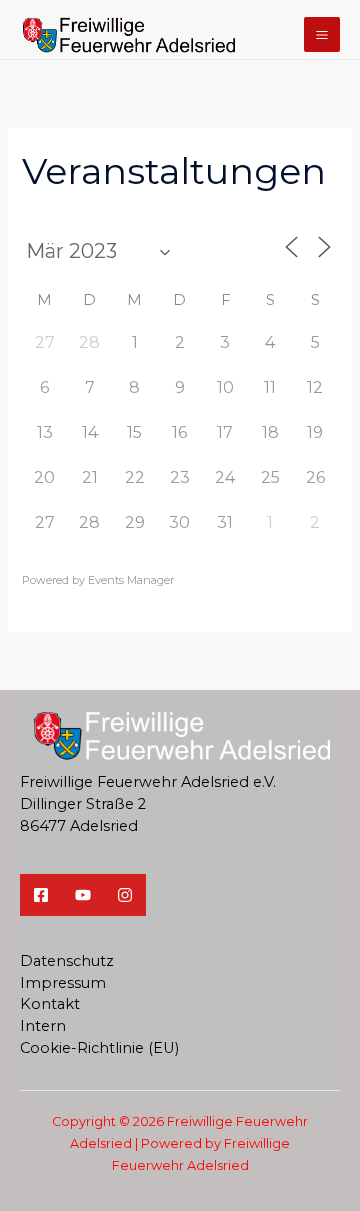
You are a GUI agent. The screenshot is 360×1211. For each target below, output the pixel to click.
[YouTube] (83, 895)
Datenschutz (67, 961)
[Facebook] (41, 895)
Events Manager (131, 580)
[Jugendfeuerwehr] (125, 895)
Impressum (63, 983)
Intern (43, 1026)
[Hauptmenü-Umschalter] (322, 35)
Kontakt (50, 1004)
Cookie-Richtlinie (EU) (99, 1048)
